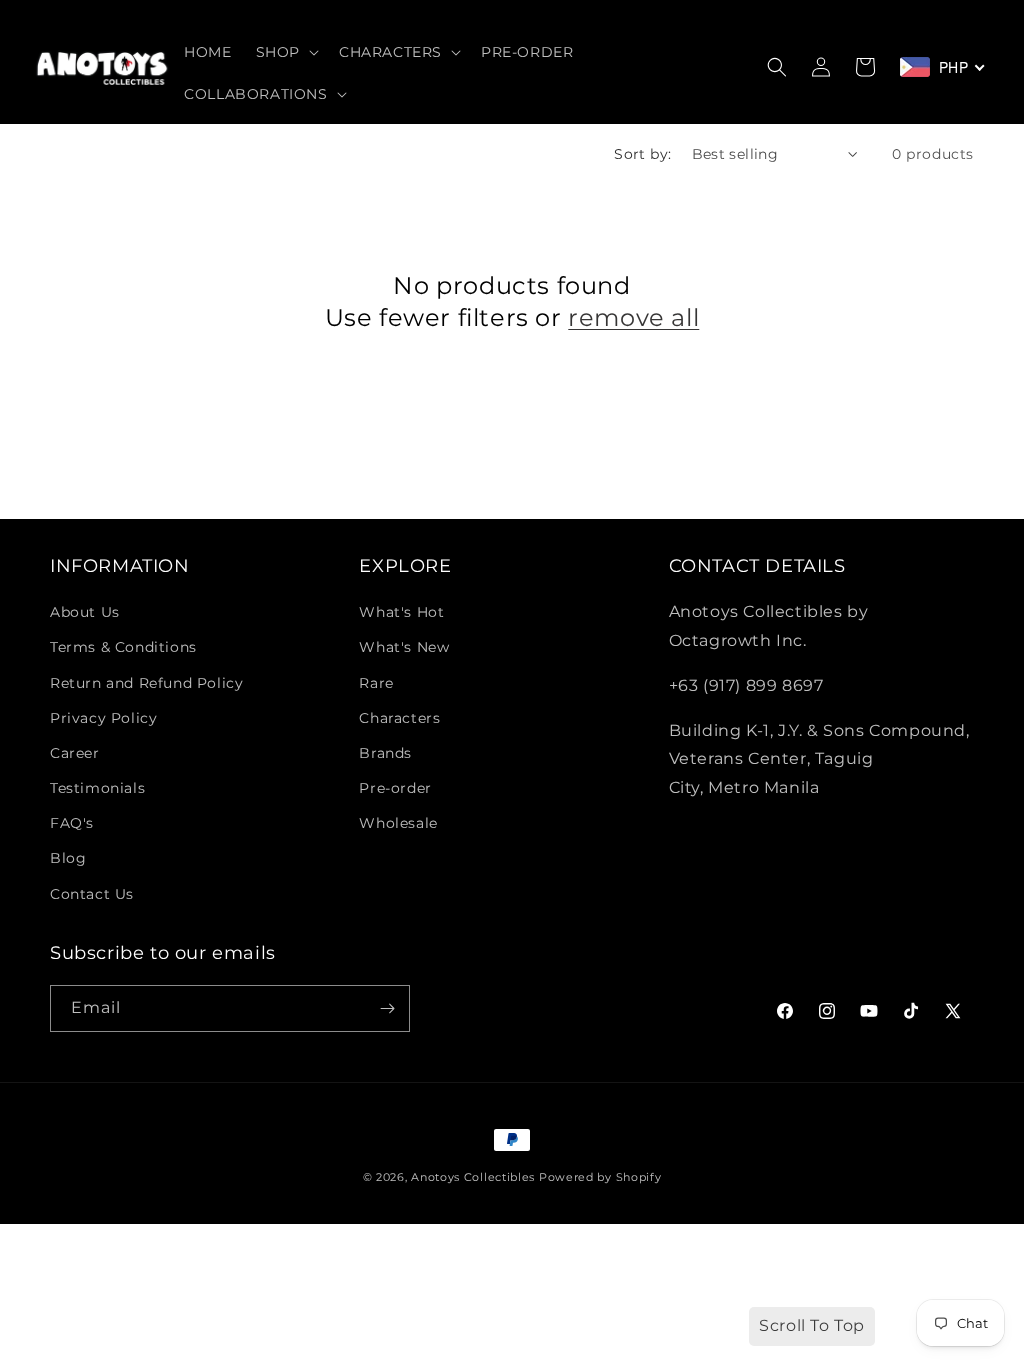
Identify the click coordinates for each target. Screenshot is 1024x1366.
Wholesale (398, 823)
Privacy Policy (103, 718)
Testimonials (97, 788)
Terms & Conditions (123, 647)
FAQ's (72, 823)
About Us (85, 612)
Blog (68, 858)
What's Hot (401, 612)
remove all (633, 317)
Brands (385, 753)
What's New (404, 647)
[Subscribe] (387, 1008)
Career (75, 753)
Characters (399, 718)
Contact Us (92, 894)
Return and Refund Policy (146, 683)
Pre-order (395, 788)
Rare (376, 683)
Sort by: (642, 154)
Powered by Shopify (600, 1177)
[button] (285, 52)
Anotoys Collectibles (473, 1177)
